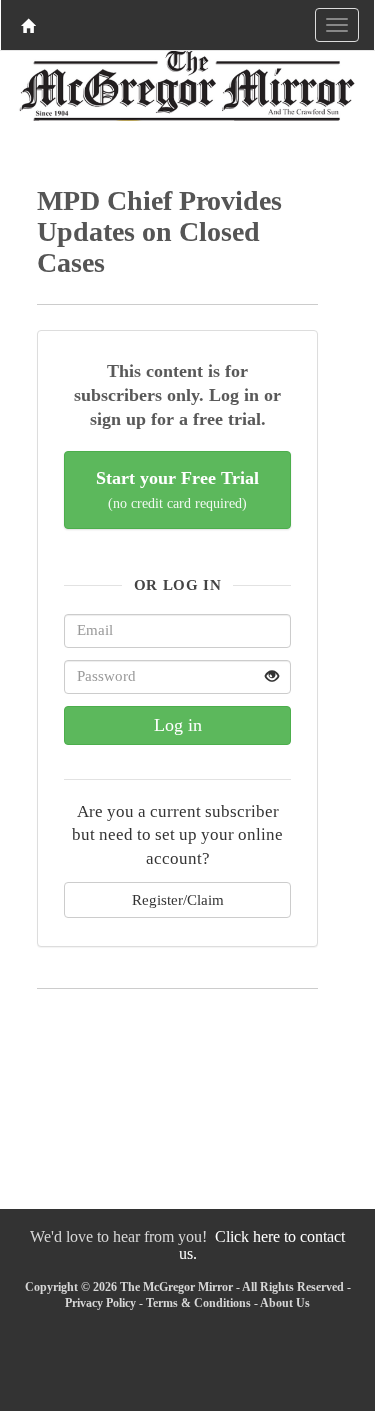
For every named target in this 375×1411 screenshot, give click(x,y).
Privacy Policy (100, 1303)
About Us (285, 1303)
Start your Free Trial (177, 489)
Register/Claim (178, 899)
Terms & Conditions (198, 1303)
